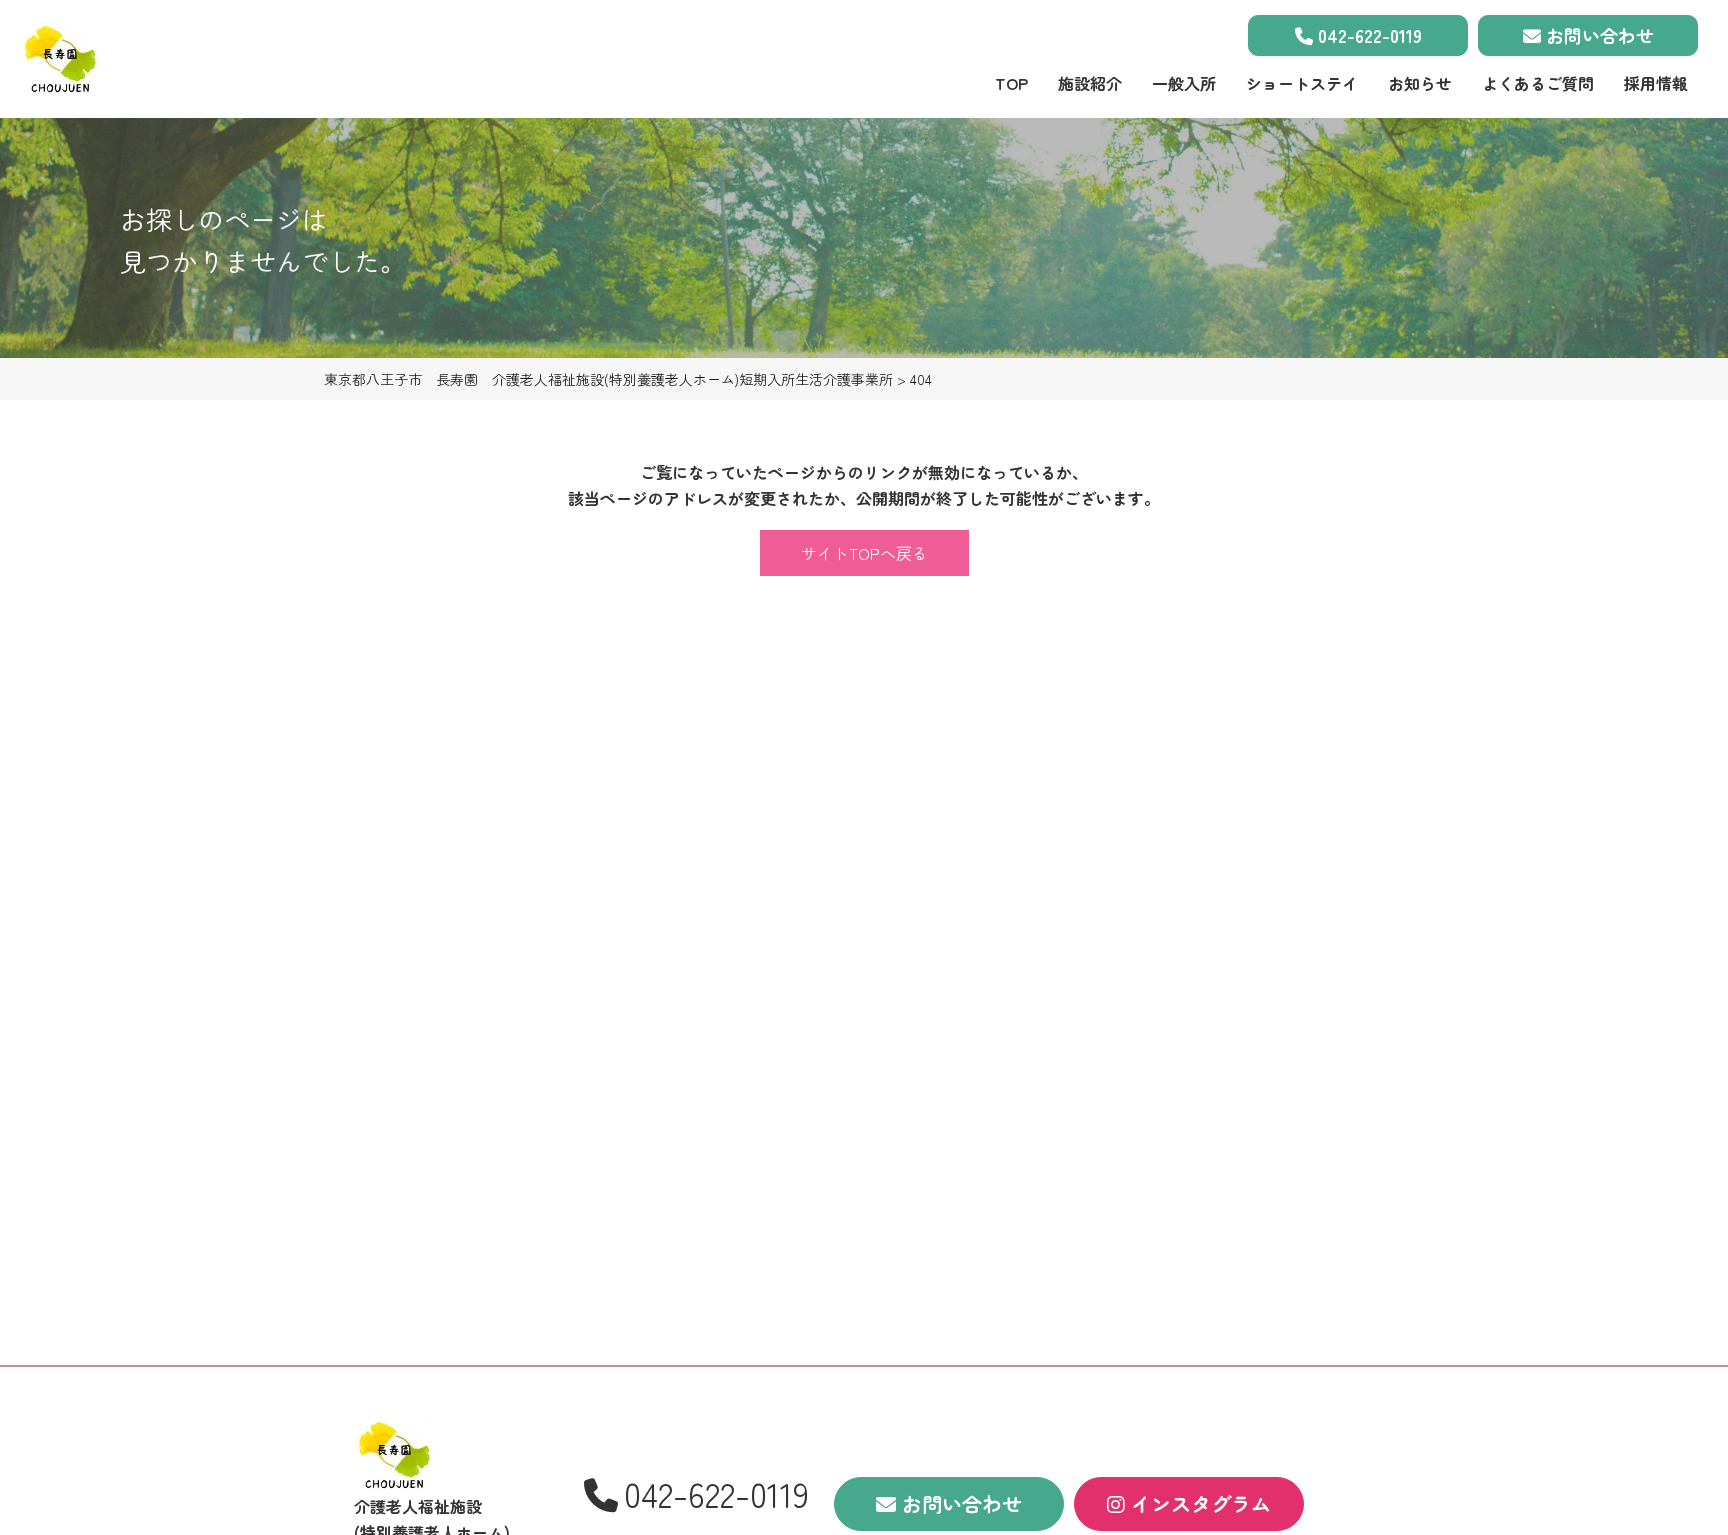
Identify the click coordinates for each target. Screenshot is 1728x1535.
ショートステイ (1302, 83)
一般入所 (1184, 83)
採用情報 (1656, 83)
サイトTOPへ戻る (864, 553)
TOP (1011, 83)
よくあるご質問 (1538, 83)
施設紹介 (1090, 83)
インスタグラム (1198, 1503)
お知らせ (1420, 83)
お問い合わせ (1597, 35)
